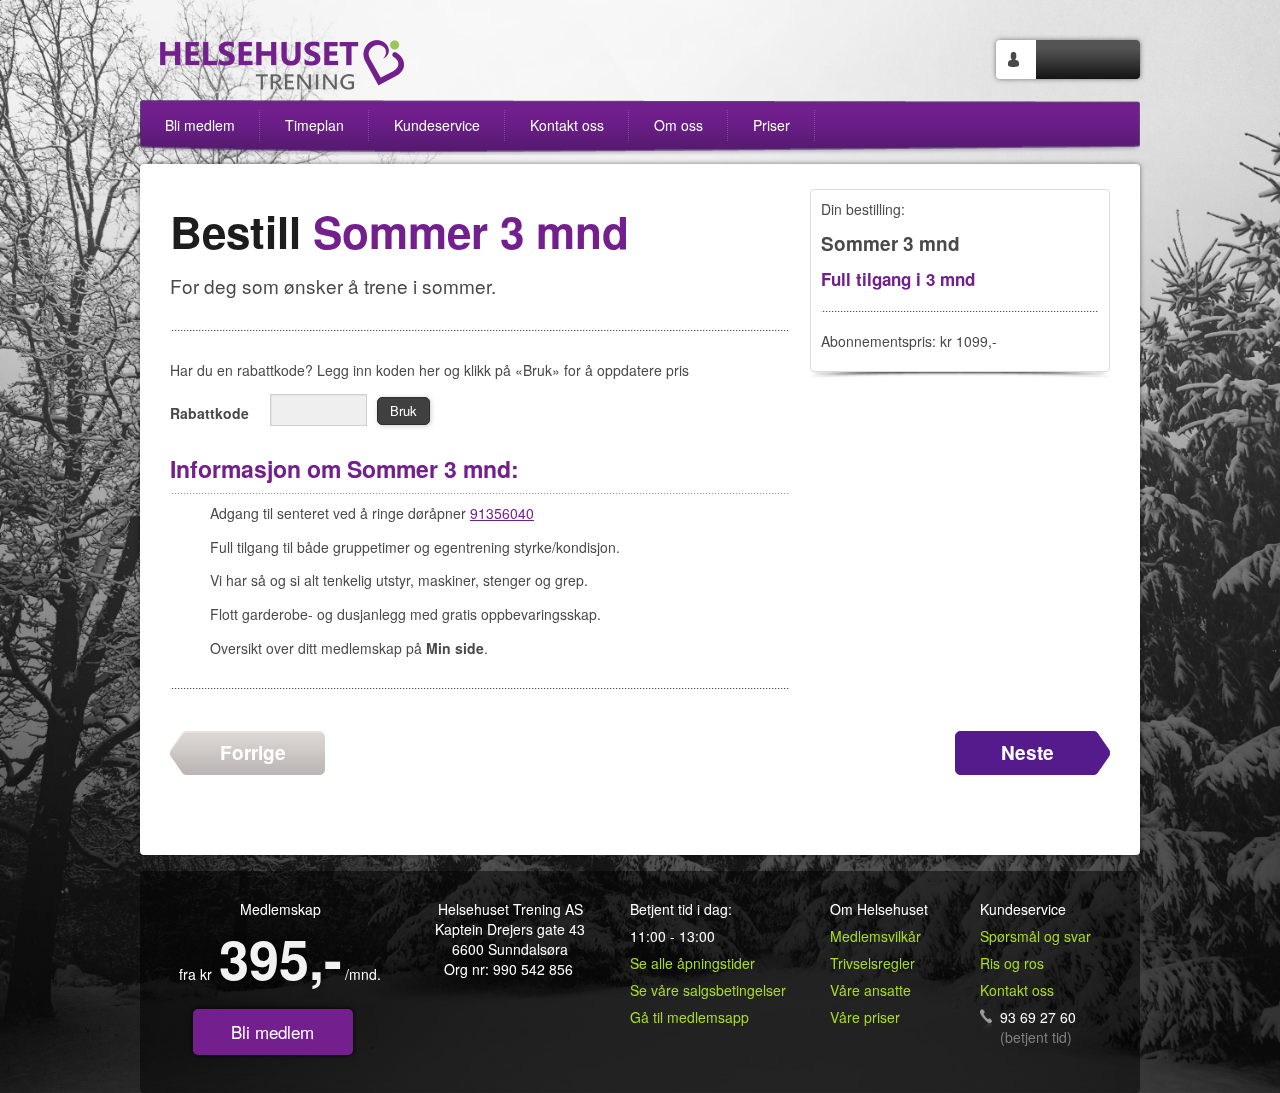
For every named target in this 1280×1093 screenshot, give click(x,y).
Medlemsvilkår (875, 936)
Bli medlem (272, 1031)
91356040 (502, 513)
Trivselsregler (872, 963)
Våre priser (865, 1017)
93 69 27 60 (1038, 1017)
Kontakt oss (1017, 990)
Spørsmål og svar (1035, 936)
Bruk (403, 410)
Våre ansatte (870, 990)
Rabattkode (209, 413)
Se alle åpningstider (692, 963)
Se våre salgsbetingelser (708, 990)
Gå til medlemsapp (689, 1017)
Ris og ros (1012, 963)
